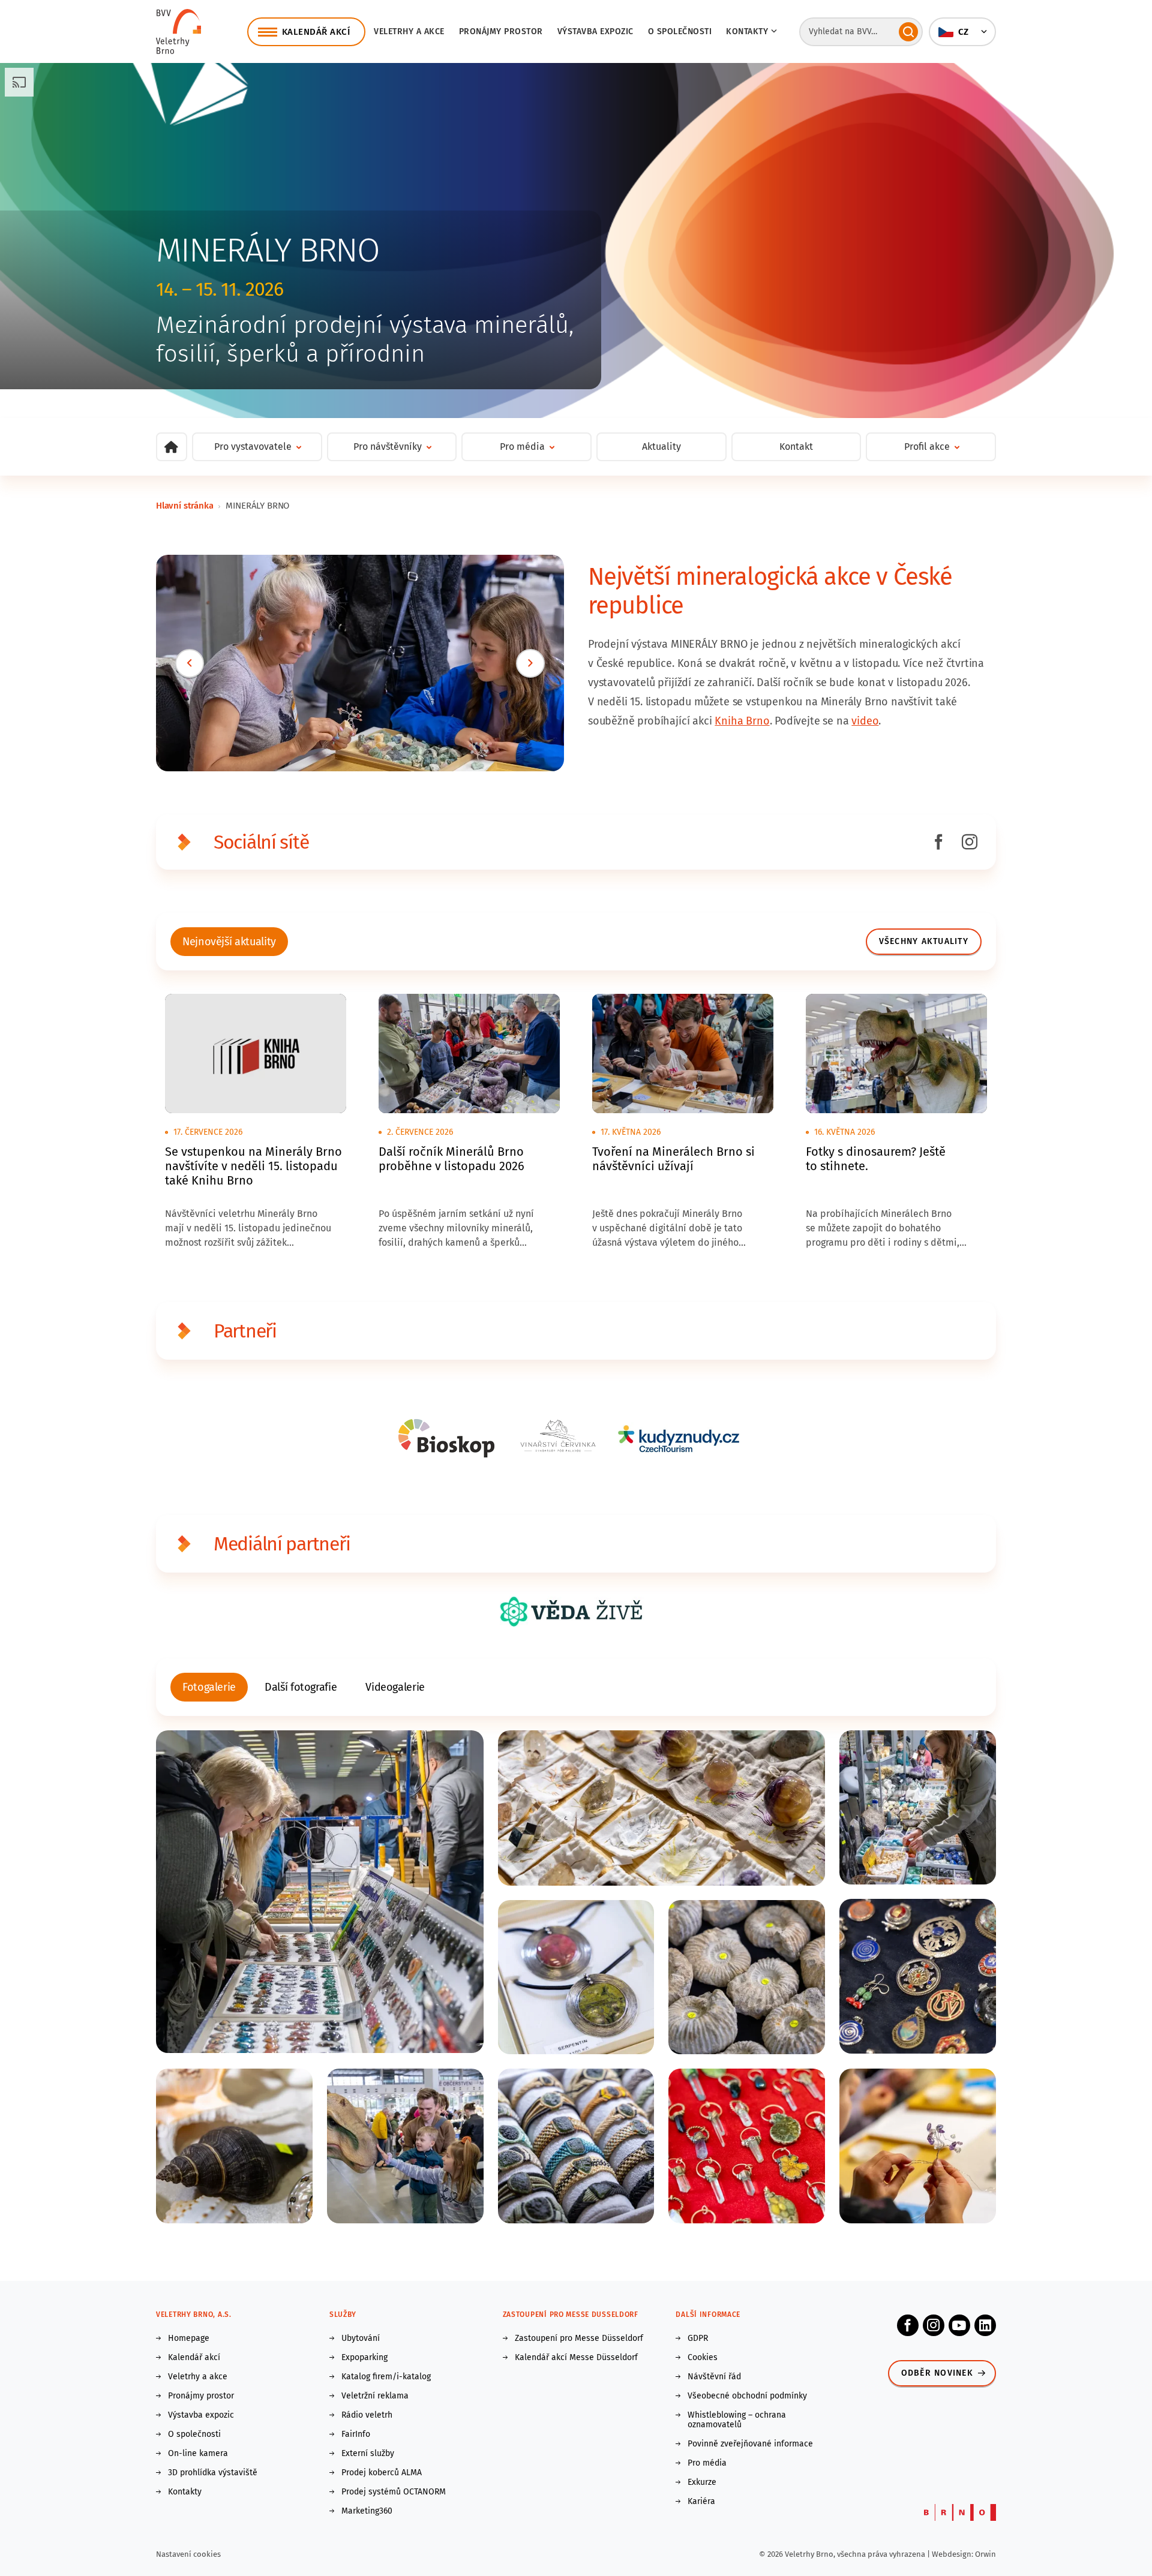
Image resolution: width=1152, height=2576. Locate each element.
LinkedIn (985, 2325)
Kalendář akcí (194, 2358)
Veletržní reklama (375, 2396)
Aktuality (661, 447)
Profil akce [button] (927, 447)
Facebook (908, 2325)
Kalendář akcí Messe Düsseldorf (576, 2358)
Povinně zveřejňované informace (750, 2444)
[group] (229, 942)
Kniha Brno (742, 721)
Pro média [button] (522, 447)
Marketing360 (367, 2511)
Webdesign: (953, 2554)
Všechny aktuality (924, 941)
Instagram (934, 2325)
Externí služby (368, 2454)
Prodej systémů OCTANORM (394, 2492)
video (865, 721)
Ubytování (361, 2338)
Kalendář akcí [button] (316, 32)
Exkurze (702, 2482)
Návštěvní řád (714, 2377)
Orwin (985, 2554)
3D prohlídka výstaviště (213, 2473)
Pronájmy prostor (501, 31)
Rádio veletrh (367, 2415)
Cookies (703, 2358)
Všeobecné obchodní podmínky (747, 2396)
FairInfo (356, 2434)
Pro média (707, 2463)
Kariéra (701, 2502)
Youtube (959, 2325)
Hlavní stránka (184, 506)
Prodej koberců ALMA (382, 2473)
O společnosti (680, 31)
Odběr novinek (937, 2373)
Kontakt (796, 447)
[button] (962, 32)
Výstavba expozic (595, 31)
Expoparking (364, 2358)
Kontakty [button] (747, 31)
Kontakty (185, 2492)
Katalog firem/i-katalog (386, 2377)
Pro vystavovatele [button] (253, 447)
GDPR (698, 2338)
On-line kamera (198, 2454)
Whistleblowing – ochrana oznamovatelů (737, 2420)
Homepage (189, 2338)
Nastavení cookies (188, 2554)
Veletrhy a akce (409, 31)
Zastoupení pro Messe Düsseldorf (579, 2338)
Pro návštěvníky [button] (388, 447)
